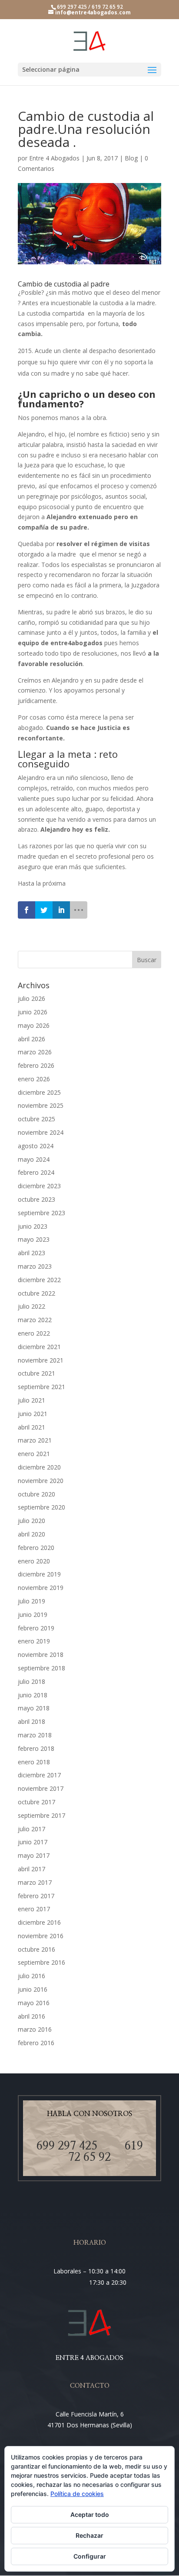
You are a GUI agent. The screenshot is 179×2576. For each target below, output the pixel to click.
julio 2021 (31, 1400)
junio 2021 (33, 1414)
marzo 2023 (35, 1266)
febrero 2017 (36, 1896)
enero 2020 (34, 1561)
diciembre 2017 (39, 1775)
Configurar (90, 2556)
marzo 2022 (35, 1320)
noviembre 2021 (41, 1360)
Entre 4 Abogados (54, 158)
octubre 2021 (36, 1373)
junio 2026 (33, 1012)
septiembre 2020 (41, 1507)
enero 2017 (34, 1909)
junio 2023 (33, 1226)
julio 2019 (31, 1601)
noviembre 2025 (41, 1105)
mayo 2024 (34, 1159)
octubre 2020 (36, 1494)
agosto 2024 (36, 1146)
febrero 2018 (36, 1748)
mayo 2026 (34, 1025)
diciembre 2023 (39, 1186)
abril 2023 (31, 1253)
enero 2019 (34, 1641)
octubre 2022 (36, 1293)
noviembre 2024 (41, 1132)
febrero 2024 (36, 1172)
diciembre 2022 (39, 1280)
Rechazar (89, 2535)
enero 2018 (34, 1762)
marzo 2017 (35, 1882)
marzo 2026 (35, 1052)
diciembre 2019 (39, 1574)
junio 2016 (33, 1989)
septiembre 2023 (41, 1213)
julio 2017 (31, 1829)
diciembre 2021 (39, 1347)
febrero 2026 (36, 1065)
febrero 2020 (36, 1548)
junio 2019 (33, 1615)
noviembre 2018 (41, 1655)
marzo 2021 (35, 1440)
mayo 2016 (34, 2003)
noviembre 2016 (41, 1936)
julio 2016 (31, 1976)
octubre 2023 (36, 1199)
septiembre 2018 (41, 1668)
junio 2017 (33, 1842)
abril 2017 (31, 1869)
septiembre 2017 (41, 1815)
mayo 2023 (34, 1239)
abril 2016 (31, 2016)
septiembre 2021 (41, 1387)
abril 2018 (31, 1721)
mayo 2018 (34, 1708)
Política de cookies (77, 2494)
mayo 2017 (34, 1855)
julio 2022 (31, 1306)
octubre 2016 (36, 1949)
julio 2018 (31, 1681)
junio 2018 (33, 1695)
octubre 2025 (36, 1119)
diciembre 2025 (39, 1092)
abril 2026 (31, 1039)
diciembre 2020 (39, 1467)
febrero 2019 (36, 1628)
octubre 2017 (36, 1802)
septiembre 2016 (41, 1962)
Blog (131, 158)
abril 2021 (31, 1427)
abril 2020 (31, 1534)
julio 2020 (31, 1521)
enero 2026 (34, 1079)
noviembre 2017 (41, 1788)
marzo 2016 (35, 2029)
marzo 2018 (35, 1735)
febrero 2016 (36, 2043)
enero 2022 (34, 1333)
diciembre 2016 (39, 1922)
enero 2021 (34, 1454)
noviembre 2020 (41, 1481)
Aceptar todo (90, 2514)
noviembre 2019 (41, 1588)
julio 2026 (31, 998)
